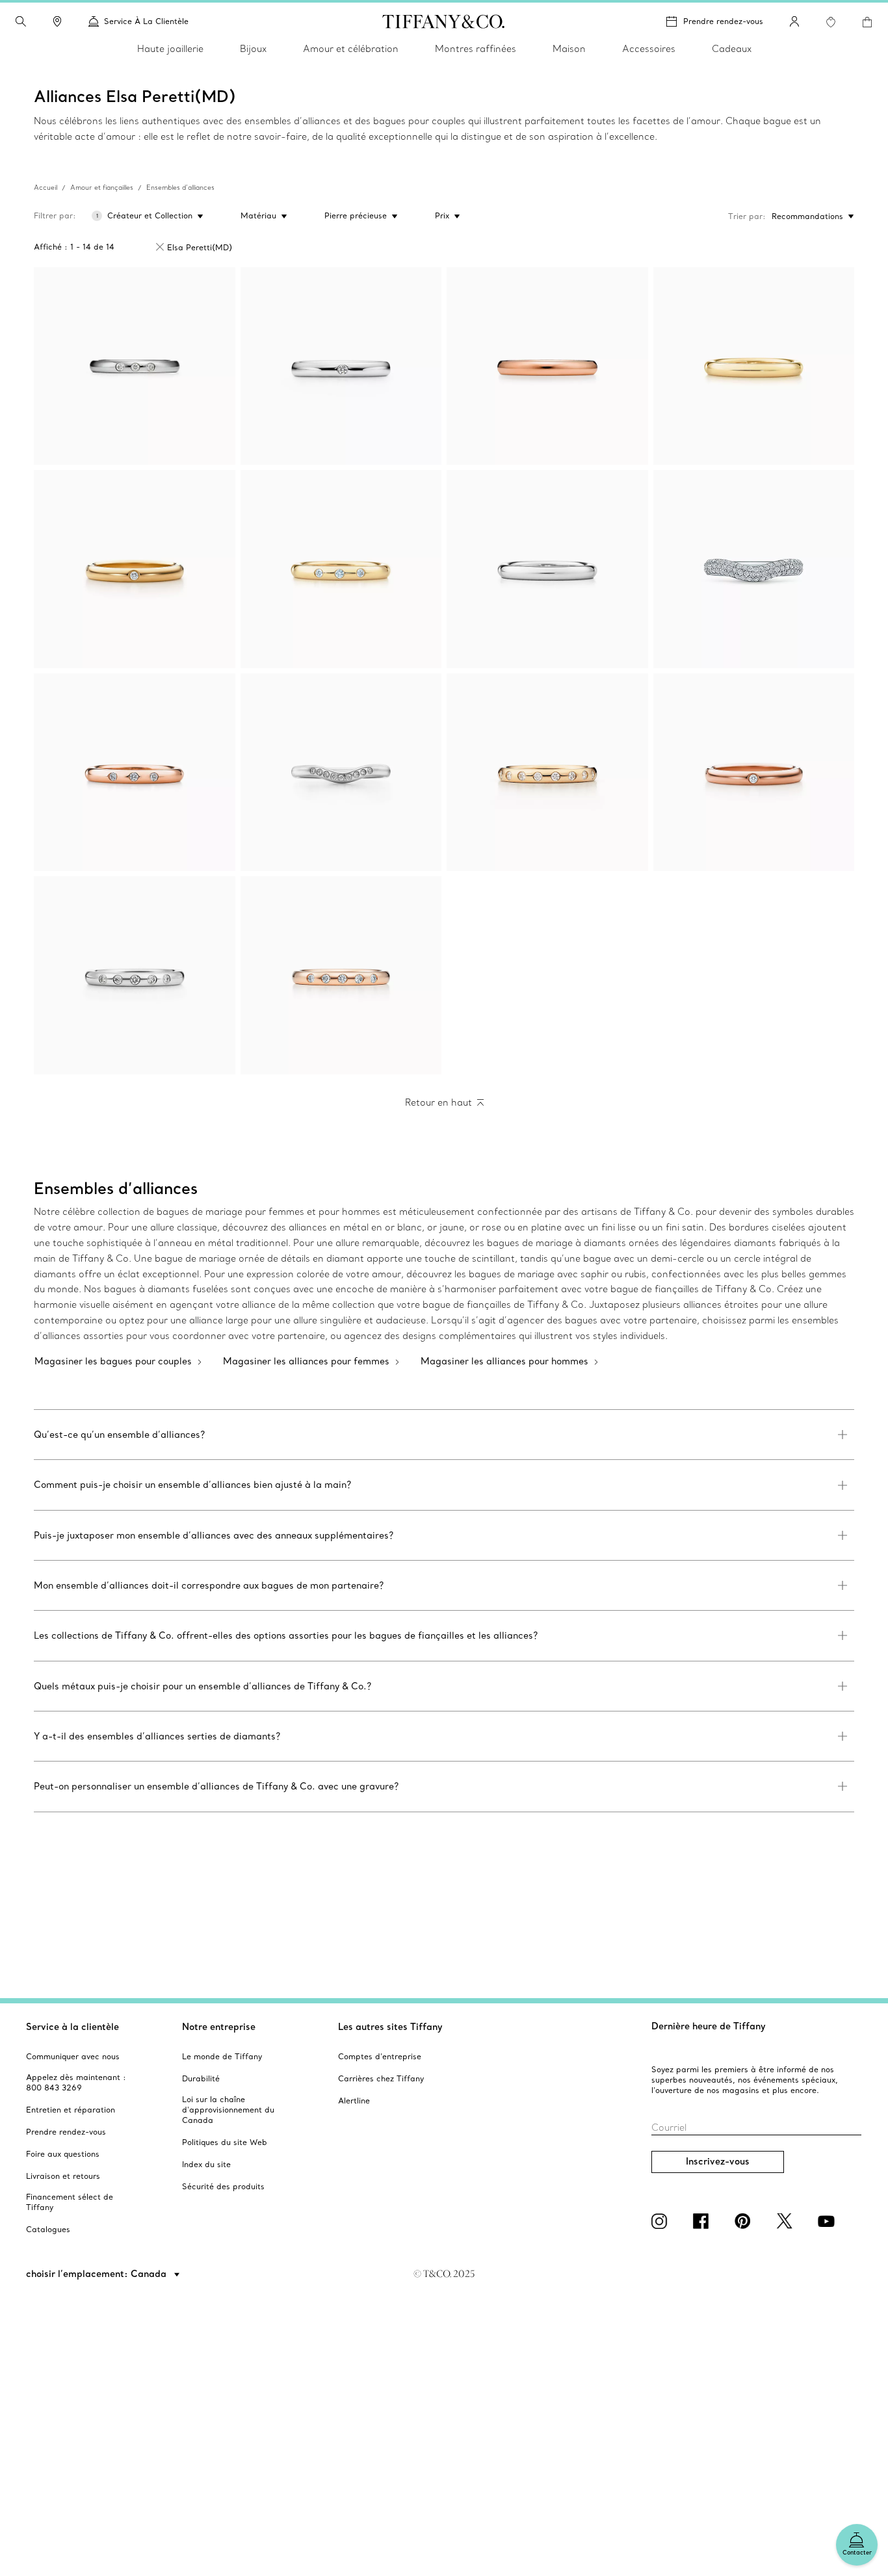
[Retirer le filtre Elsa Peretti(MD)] (160, 247)
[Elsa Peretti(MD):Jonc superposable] (135, 366)
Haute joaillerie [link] (170, 49)
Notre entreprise (219, 2027)
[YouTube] (828, 2221)
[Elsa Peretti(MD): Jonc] (341, 366)
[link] (57, 21)
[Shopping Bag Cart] (867, 22)
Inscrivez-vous (718, 2161)
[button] (21, 21)
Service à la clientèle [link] (146, 21)
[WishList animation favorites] (831, 22)
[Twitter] (787, 2221)
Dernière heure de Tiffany (709, 2026)
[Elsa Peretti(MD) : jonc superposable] (547, 773)
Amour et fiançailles (102, 188)
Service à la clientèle (72, 2027)
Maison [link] (569, 49)
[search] (21, 21)
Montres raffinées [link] (476, 49)
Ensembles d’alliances (180, 188)
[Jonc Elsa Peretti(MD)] (135, 569)
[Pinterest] (745, 2221)
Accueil (46, 188)
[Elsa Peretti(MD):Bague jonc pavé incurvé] (754, 569)
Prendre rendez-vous (723, 21)
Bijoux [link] (253, 49)
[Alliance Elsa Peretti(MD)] (341, 773)
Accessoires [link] (649, 49)
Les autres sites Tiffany (390, 2027)
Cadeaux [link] (732, 49)
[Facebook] (703, 2221)
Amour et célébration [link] (351, 49)
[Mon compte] (794, 21)
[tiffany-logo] (444, 21)
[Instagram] (662, 2221)
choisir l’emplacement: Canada (98, 2274)
